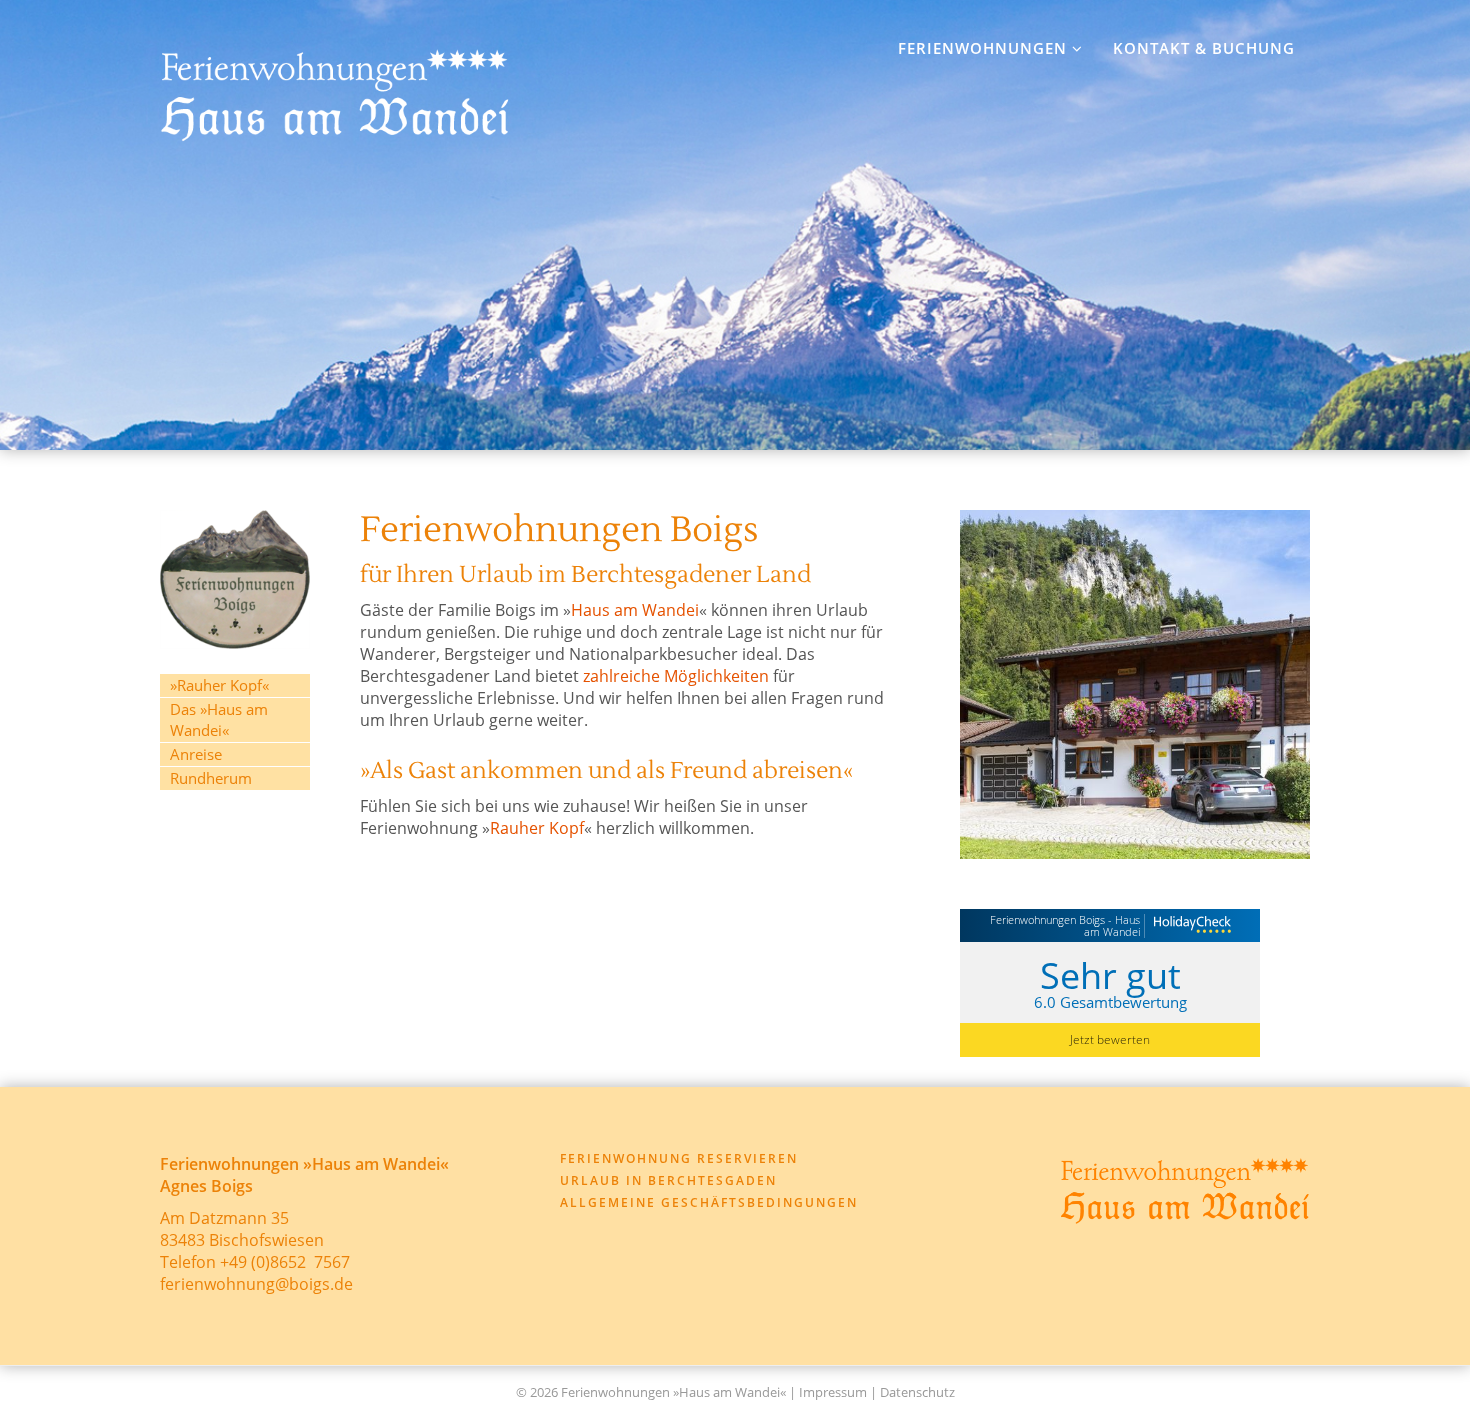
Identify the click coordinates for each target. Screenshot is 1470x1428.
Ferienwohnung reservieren (679, 1158)
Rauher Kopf (537, 828)
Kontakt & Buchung (1204, 48)
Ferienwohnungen (985, 48)
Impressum (833, 1392)
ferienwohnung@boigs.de (256, 1284)
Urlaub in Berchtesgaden (668, 1180)
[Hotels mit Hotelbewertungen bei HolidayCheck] (1189, 927)
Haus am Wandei (635, 610)
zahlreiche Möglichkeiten (676, 676)
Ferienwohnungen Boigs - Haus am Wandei (1065, 925)
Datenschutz (917, 1392)
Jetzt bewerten (1110, 1039)
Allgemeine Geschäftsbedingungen (709, 1202)
